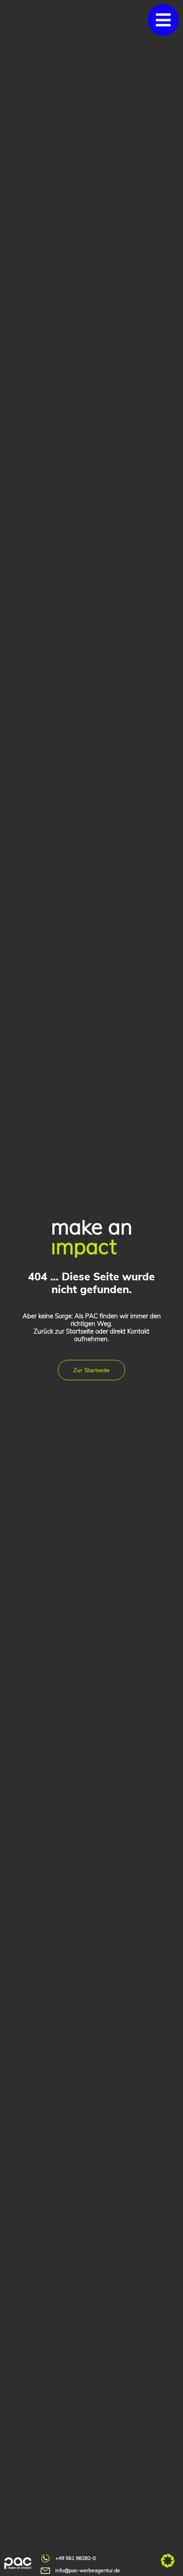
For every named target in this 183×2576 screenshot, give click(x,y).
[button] (163, 20)
